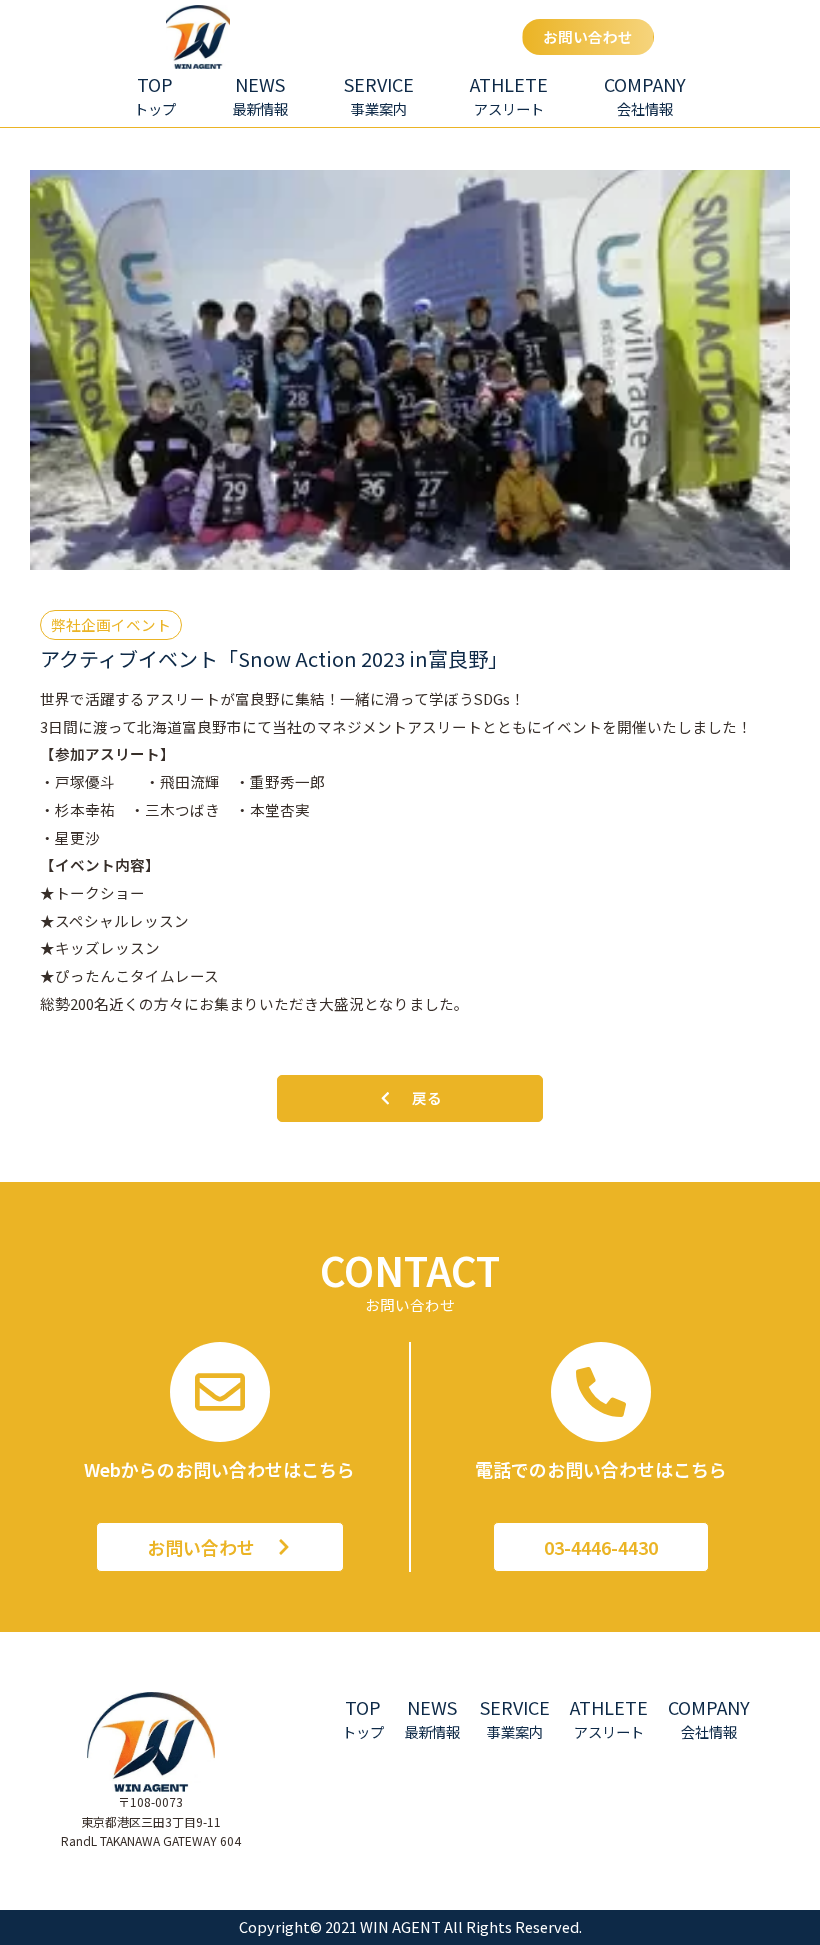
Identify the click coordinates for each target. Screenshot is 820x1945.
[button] (379, 95)
